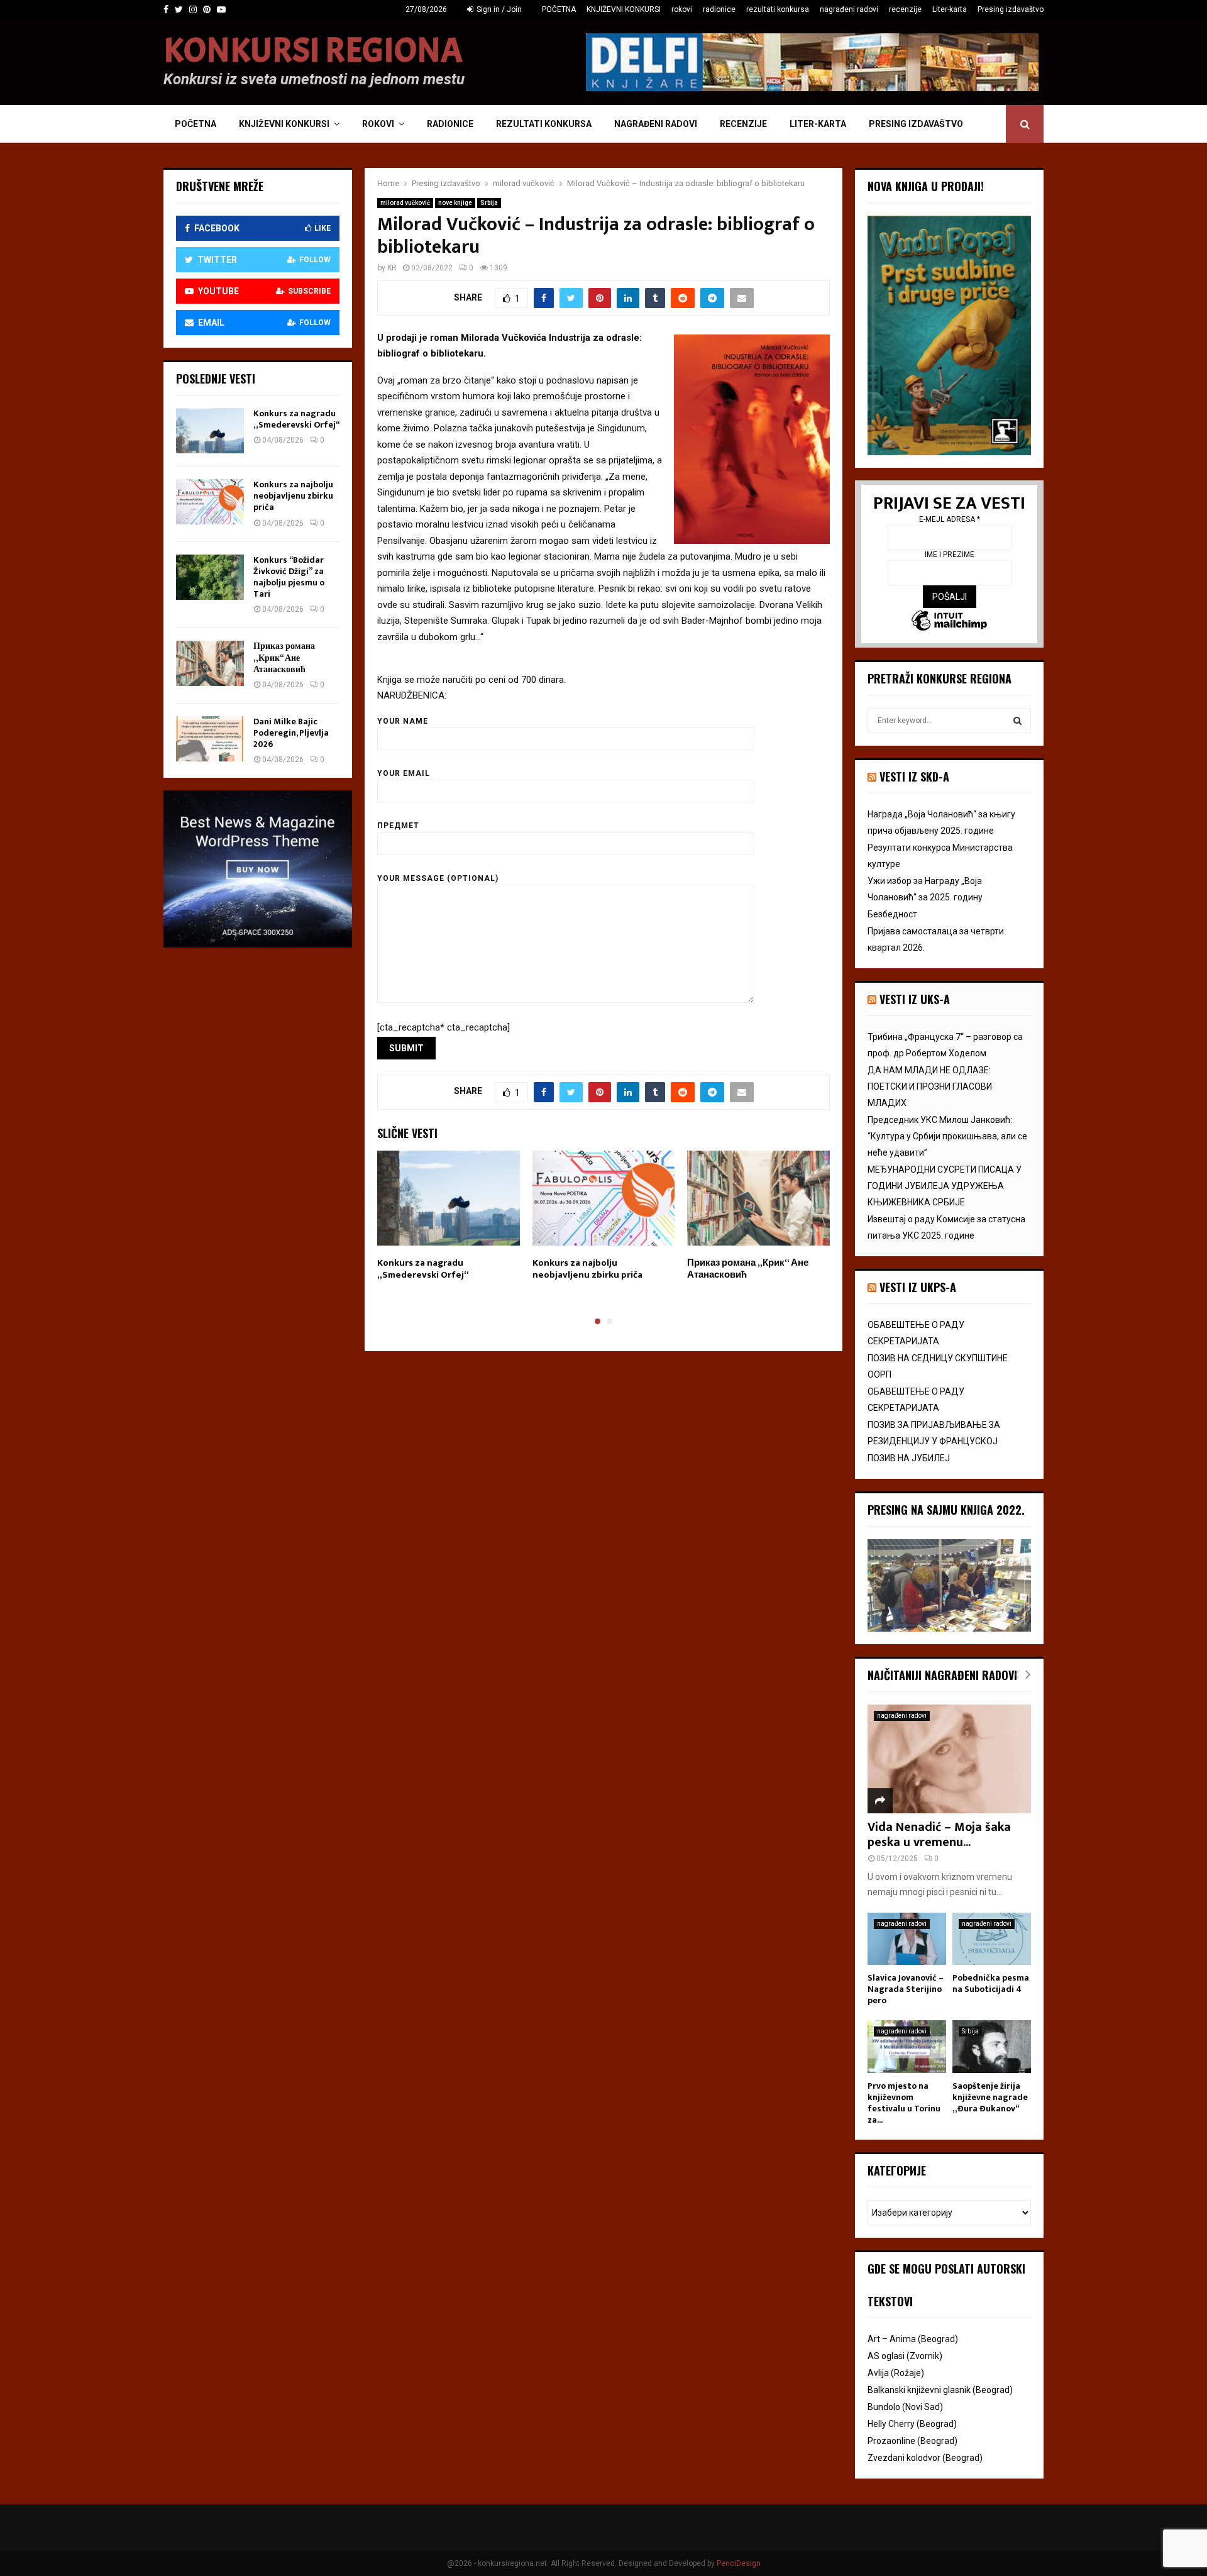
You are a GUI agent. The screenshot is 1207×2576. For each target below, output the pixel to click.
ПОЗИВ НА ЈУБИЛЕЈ (909, 1458)
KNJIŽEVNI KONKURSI (624, 9)
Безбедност (892, 914)
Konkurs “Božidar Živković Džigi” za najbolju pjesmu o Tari (289, 577)
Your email (404, 773)
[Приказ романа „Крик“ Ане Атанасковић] (210, 663)
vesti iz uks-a (915, 999)
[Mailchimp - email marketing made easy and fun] (949, 622)
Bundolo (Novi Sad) (905, 2407)
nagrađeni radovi (849, 9)
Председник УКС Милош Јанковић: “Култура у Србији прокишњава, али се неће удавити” (947, 1136)
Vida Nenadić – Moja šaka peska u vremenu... (939, 1835)
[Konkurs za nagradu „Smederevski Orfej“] (210, 431)
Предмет (398, 826)
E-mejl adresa (950, 519)
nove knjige (455, 203)
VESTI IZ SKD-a (914, 777)
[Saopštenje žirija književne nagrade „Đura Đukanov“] (992, 2046)
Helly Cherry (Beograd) (912, 2424)
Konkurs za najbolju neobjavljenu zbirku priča (587, 1269)
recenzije (905, 9)
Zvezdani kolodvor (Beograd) (925, 2458)
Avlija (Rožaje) (896, 2373)
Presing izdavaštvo (1011, 9)
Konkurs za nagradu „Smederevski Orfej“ (423, 1269)
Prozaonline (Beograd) (912, 2441)
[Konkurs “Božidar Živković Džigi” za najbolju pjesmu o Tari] (210, 577)
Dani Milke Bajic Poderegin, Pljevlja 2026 (291, 733)
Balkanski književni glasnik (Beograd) (940, 2390)
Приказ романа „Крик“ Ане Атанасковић (748, 1269)
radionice (719, 9)
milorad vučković (405, 203)
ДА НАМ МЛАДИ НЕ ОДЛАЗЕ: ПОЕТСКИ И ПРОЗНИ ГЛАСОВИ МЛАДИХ (930, 1086)
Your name (403, 721)
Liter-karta (950, 9)
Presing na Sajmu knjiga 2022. (946, 1510)
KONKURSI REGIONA (313, 51)
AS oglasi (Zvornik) (905, 2356)
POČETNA (559, 9)
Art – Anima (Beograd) (913, 2339)
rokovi (682, 9)
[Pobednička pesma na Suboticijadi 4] (992, 1939)
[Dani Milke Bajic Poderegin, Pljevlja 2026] (210, 739)
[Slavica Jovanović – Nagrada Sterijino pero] (907, 1939)
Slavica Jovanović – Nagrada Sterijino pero (906, 1989)
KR (392, 268)
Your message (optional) (438, 878)
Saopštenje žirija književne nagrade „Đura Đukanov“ (990, 2097)
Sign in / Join (498, 9)
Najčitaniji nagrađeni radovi (942, 1675)
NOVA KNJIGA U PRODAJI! (926, 186)
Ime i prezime (950, 555)
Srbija (489, 203)
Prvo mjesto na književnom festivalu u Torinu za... (904, 2103)
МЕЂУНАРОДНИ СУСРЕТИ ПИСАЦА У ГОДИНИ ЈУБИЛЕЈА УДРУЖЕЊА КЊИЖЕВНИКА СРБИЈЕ (945, 1186)
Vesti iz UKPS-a (918, 1287)
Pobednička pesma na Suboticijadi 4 (991, 1983)
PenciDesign (739, 2563)
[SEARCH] (1017, 721)
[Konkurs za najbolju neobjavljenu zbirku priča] (210, 502)
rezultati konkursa (778, 9)
